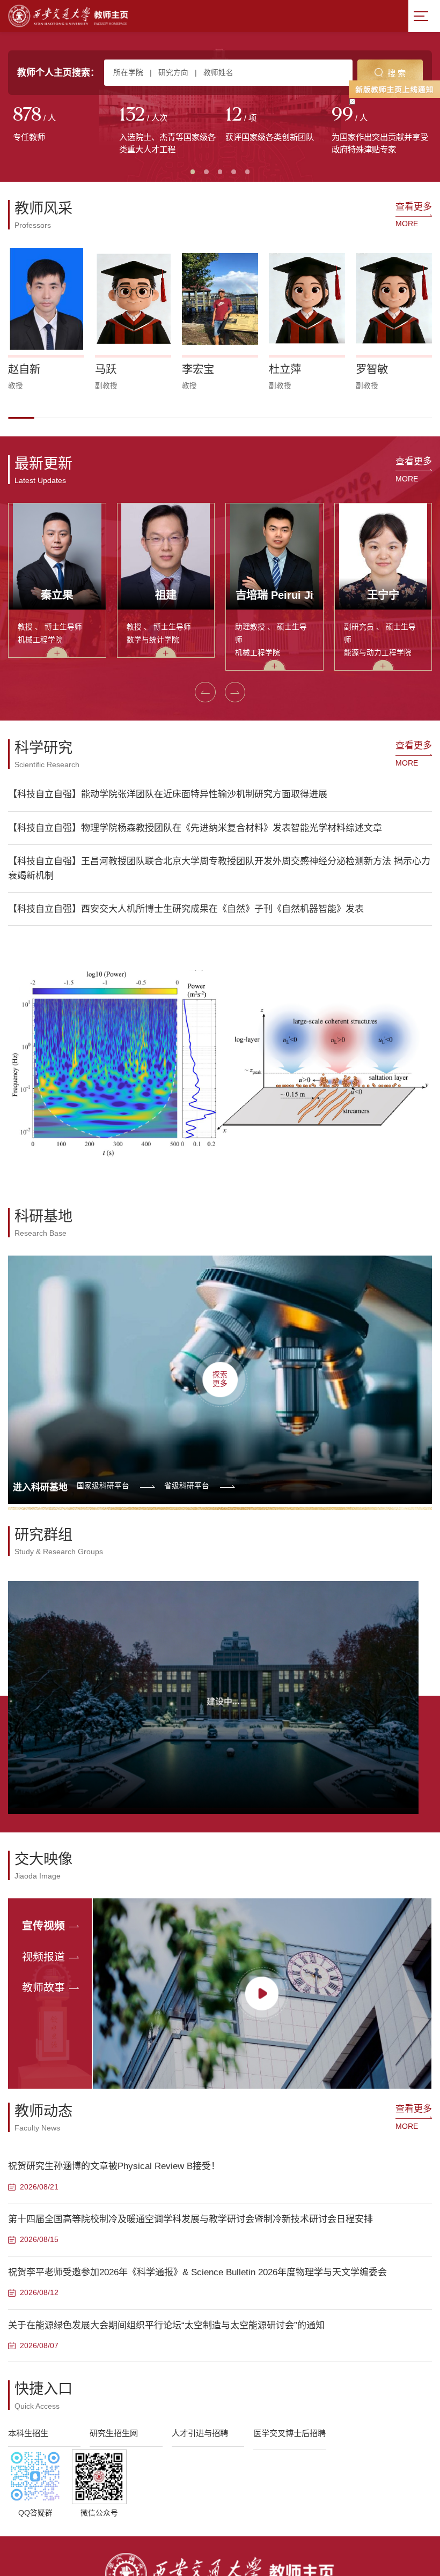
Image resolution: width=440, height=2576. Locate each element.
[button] (21, 418)
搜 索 (397, 73)
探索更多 (220, 1379)
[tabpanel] (61, 125)
